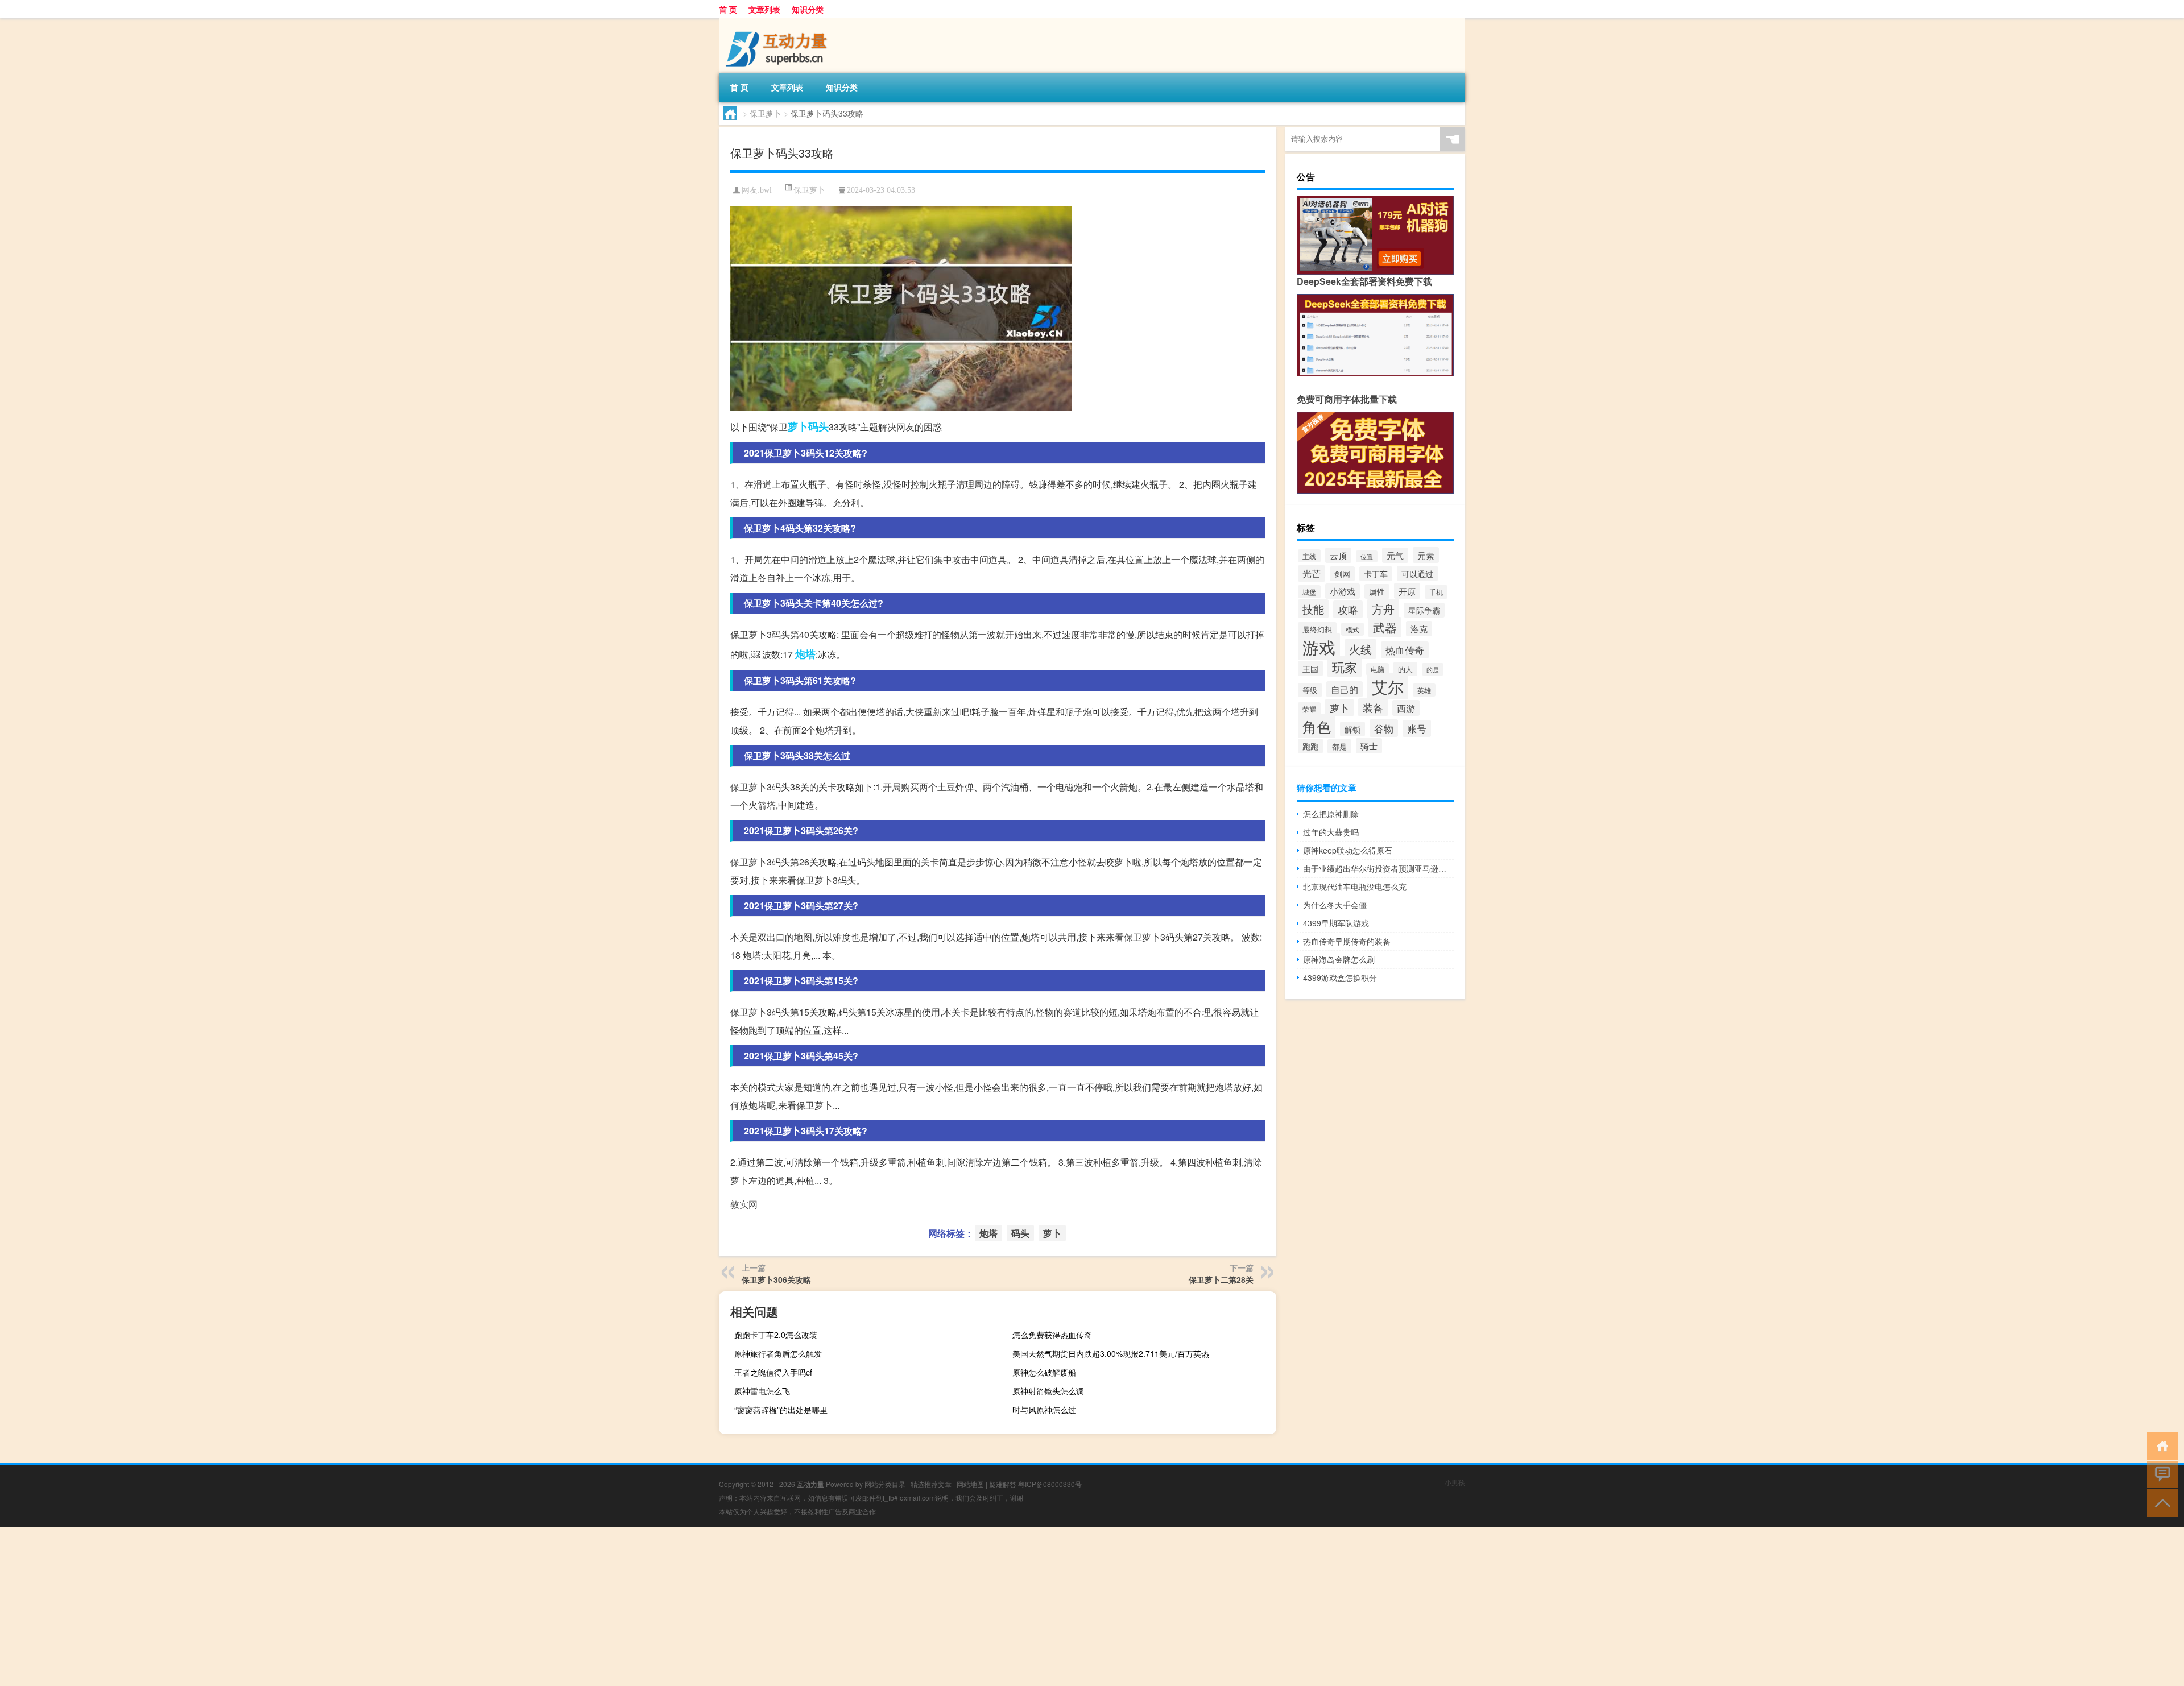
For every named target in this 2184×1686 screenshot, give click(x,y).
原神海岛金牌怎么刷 (1339, 959)
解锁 (1352, 729)
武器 (1385, 627)
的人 (1405, 669)
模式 (1352, 629)
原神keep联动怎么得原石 (1348, 850)
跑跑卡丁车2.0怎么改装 (776, 1335)
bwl (766, 190)
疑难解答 (1003, 1484)
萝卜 (798, 426)
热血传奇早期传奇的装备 (1347, 941)
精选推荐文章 (931, 1484)
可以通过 (1417, 573)
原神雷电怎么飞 (762, 1391)
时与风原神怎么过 (1044, 1410)
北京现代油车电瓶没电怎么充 (1355, 887)
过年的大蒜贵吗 (1331, 832)
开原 (1407, 591)
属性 (1377, 591)
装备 (1373, 707)
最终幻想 (1317, 629)
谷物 (1384, 728)
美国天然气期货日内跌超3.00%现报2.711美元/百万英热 (1111, 1353)
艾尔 (1388, 686)
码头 (818, 426)
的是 (1433, 669)
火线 (1360, 649)
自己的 (1345, 689)
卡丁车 (1376, 574)
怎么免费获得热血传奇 (1052, 1335)
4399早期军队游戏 (1336, 923)
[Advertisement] (341, 1606)
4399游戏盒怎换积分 (1340, 977)
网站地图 (970, 1484)
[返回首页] (2160, 1445)
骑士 (1369, 746)
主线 (1309, 556)
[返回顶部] (2160, 1502)
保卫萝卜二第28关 (1221, 1279)
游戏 (1319, 647)
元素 (1426, 555)
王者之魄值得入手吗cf (773, 1372)
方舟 (1383, 609)
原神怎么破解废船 (1044, 1372)
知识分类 (808, 9)
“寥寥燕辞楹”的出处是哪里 (781, 1410)
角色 (1317, 726)
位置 (1367, 556)
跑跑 (1310, 746)
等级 (1310, 690)
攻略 (1348, 609)
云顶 (1338, 555)
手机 (1436, 592)
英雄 (1424, 690)
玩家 (1345, 667)
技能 (1313, 609)
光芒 (1312, 573)
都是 (1339, 746)
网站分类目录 (885, 1484)
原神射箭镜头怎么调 (1048, 1391)
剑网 (1342, 574)
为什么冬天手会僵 (1335, 905)
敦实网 (744, 1204)
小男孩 (1455, 1482)
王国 (1310, 668)
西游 (1406, 708)
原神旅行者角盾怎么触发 (778, 1353)
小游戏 (1343, 591)
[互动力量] (779, 22)
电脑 (1378, 669)
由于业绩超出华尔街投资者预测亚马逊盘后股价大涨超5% (1378, 868)
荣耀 (1309, 709)
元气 (1395, 555)
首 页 (728, 9)
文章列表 (764, 9)
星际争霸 (1424, 610)
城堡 (1309, 592)
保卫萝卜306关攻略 (776, 1279)
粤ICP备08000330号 (1050, 1484)
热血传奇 (1405, 650)
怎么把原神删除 (1331, 814)
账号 (1417, 728)
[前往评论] (2160, 1474)
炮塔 (805, 654)
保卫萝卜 (766, 113)
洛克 (1419, 629)
